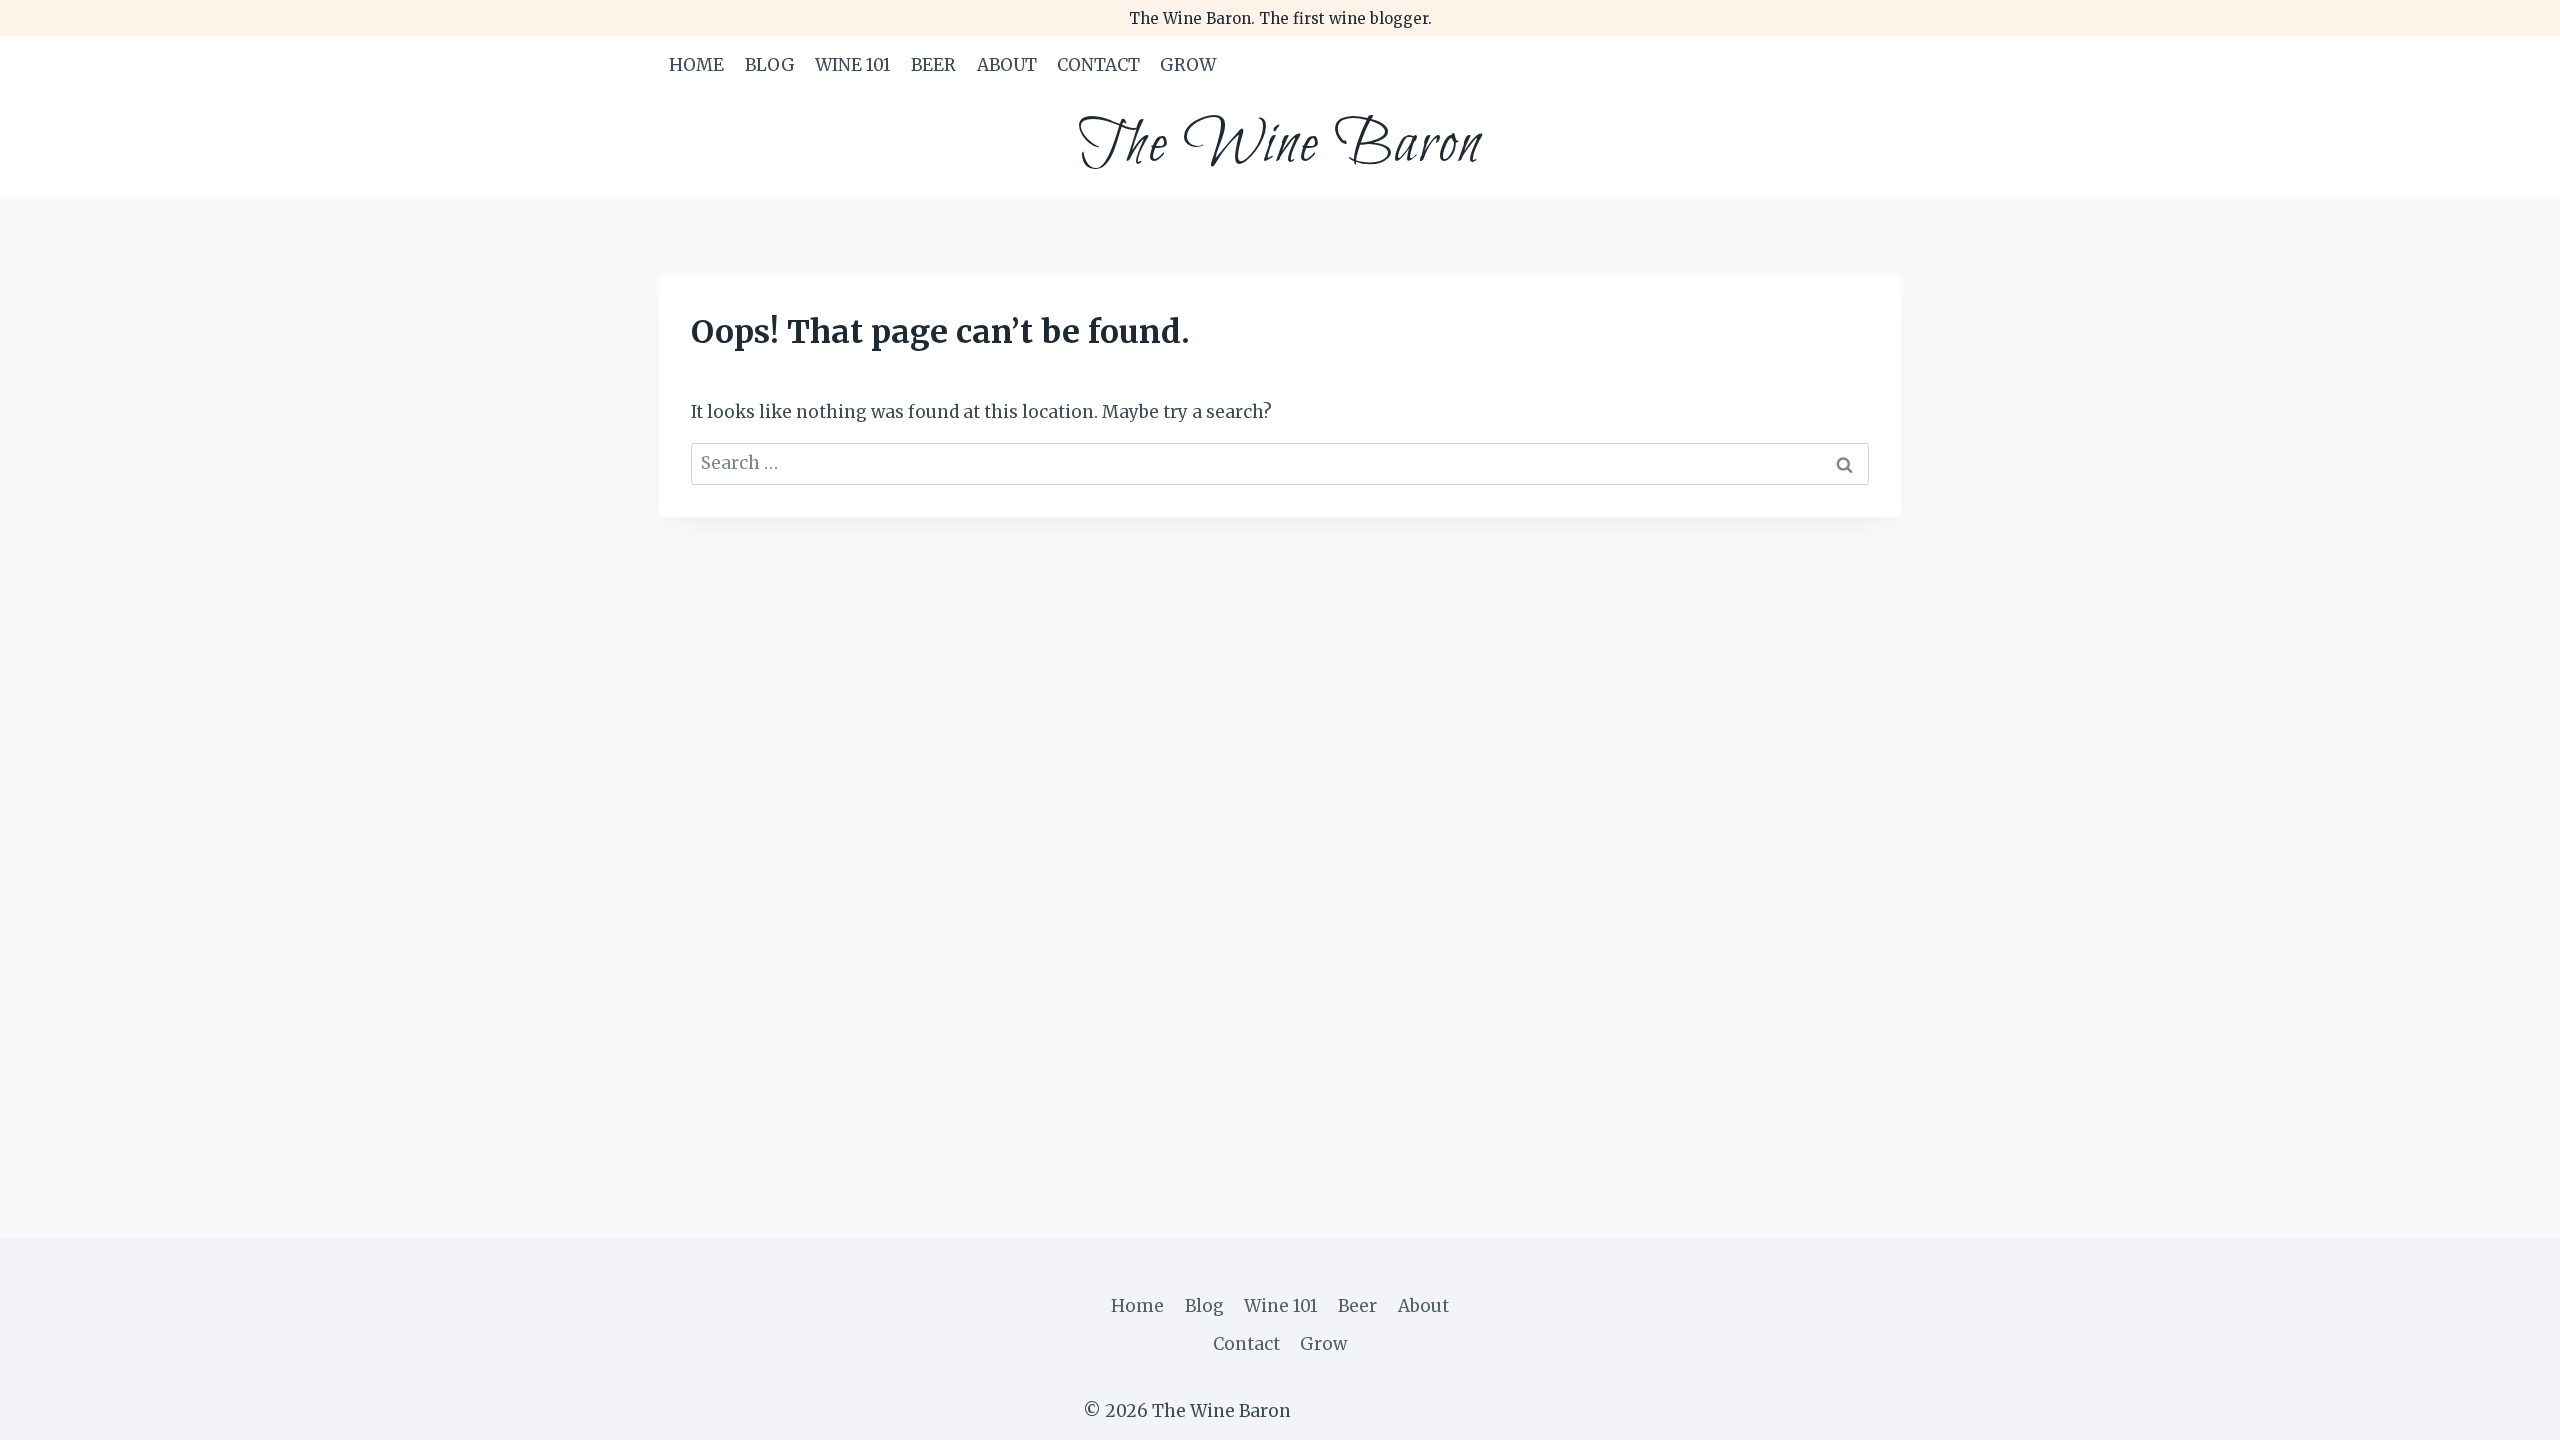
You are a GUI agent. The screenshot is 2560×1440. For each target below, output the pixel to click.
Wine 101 (853, 65)
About (1007, 65)
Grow (1188, 65)
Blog (770, 65)
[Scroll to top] (2509, 1409)
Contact (1098, 65)
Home (696, 65)
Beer (933, 65)
